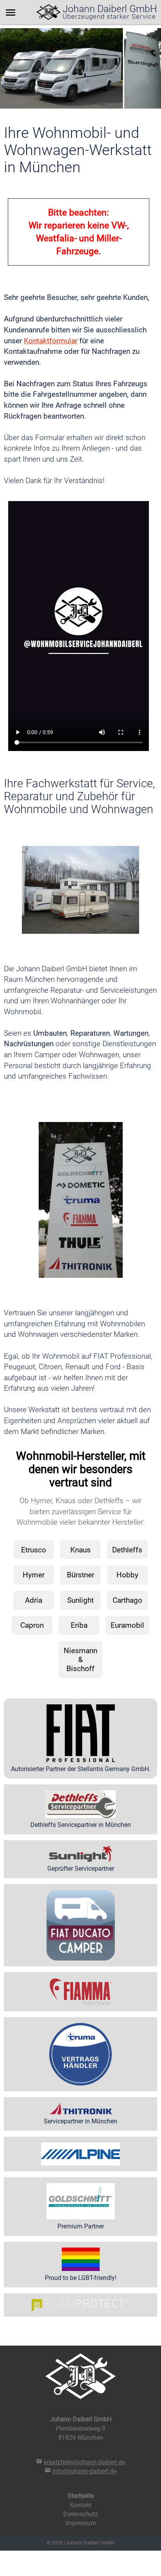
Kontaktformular (51, 341)
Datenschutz (81, 2514)
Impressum (81, 2523)
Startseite (81, 2496)
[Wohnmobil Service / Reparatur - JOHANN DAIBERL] (48, 12)
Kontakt (81, 2505)
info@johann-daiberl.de (84, 2471)
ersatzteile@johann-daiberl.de (84, 2462)
